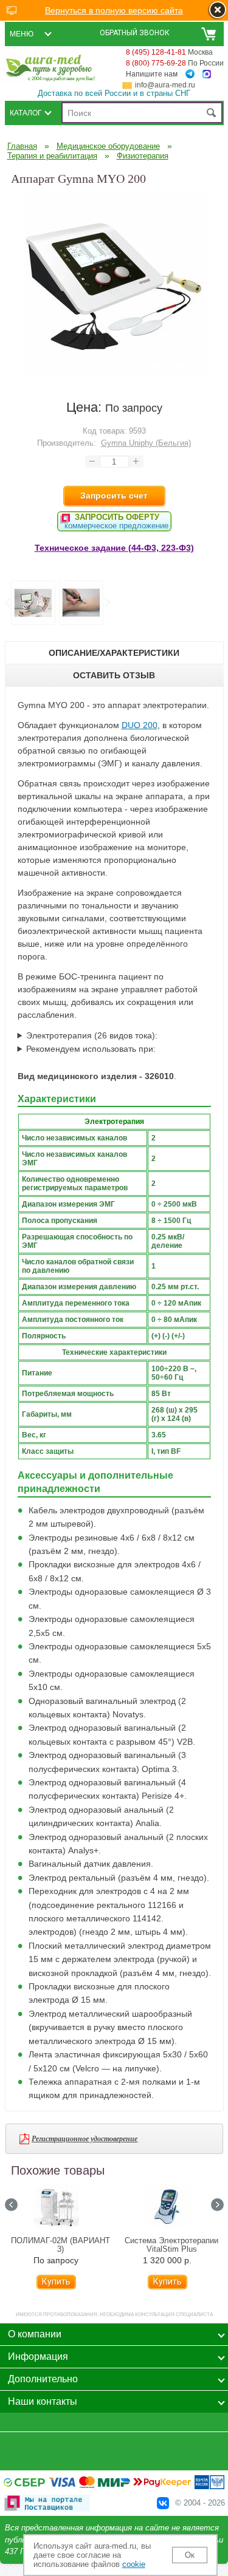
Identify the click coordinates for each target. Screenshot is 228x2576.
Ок (190, 2555)
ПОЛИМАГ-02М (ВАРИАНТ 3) (60, 2245)
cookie (134, 2564)
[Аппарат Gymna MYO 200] (114, 373)
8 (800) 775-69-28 (156, 63)
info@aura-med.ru (165, 85)
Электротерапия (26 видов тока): (92, 1035)
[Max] (207, 74)
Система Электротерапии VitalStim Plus (171, 2245)
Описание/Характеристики (114, 653)
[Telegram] (190, 74)
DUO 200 (140, 725)
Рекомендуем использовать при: (91, 1049)
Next (107, 603)
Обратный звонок (135, 33)
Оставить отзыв (114, 675)
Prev (7, 603)
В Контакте (163, 2503)
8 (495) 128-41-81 (156, 52)
